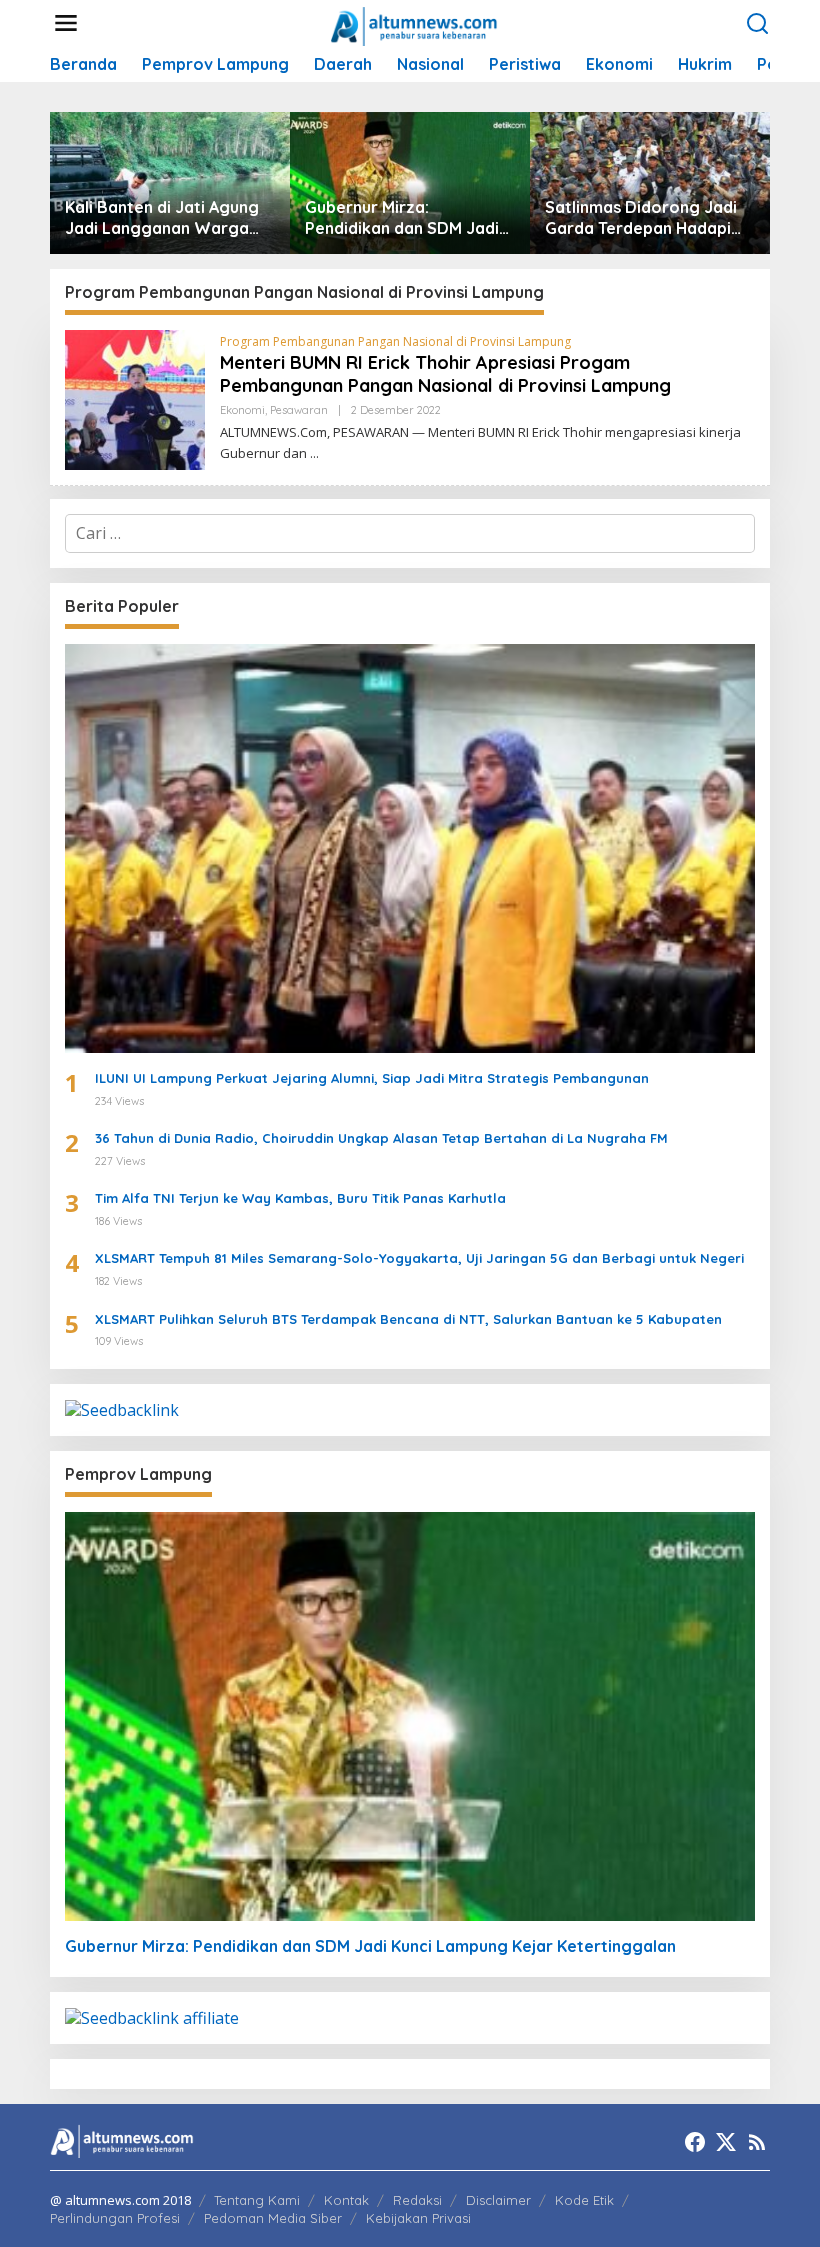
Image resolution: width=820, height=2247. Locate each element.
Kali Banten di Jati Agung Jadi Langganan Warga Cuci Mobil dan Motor (162, 218)
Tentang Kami (257, 2200)
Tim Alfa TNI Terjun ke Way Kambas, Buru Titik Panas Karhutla (300, 1198)
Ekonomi (242, 410)
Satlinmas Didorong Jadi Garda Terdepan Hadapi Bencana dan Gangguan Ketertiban (641, 218)
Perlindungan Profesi (115, 2218)
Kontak (346, 2200)
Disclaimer (498, 2200)
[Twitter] (726, 2142)
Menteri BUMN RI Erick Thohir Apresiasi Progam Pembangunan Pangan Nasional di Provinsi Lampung (445, 374)
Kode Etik (584, 2200)
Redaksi (417, 2200)
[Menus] (66, 23)
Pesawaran (299, 410)
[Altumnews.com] (414, 24)
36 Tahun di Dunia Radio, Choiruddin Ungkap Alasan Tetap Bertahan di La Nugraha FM (381, 1138)
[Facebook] (695, 2142)
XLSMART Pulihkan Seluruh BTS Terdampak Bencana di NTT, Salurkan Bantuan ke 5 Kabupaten (408, 1319)
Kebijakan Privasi (418, 2218)
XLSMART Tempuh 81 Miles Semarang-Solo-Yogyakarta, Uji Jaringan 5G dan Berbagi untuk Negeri (419, 1258)
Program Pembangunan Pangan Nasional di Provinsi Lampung (395, 341)
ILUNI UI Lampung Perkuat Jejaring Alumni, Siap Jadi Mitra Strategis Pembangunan (372, 1078)
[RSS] (757, 2142)
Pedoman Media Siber (273, 2218)
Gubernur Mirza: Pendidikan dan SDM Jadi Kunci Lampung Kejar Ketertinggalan (402, 218)
